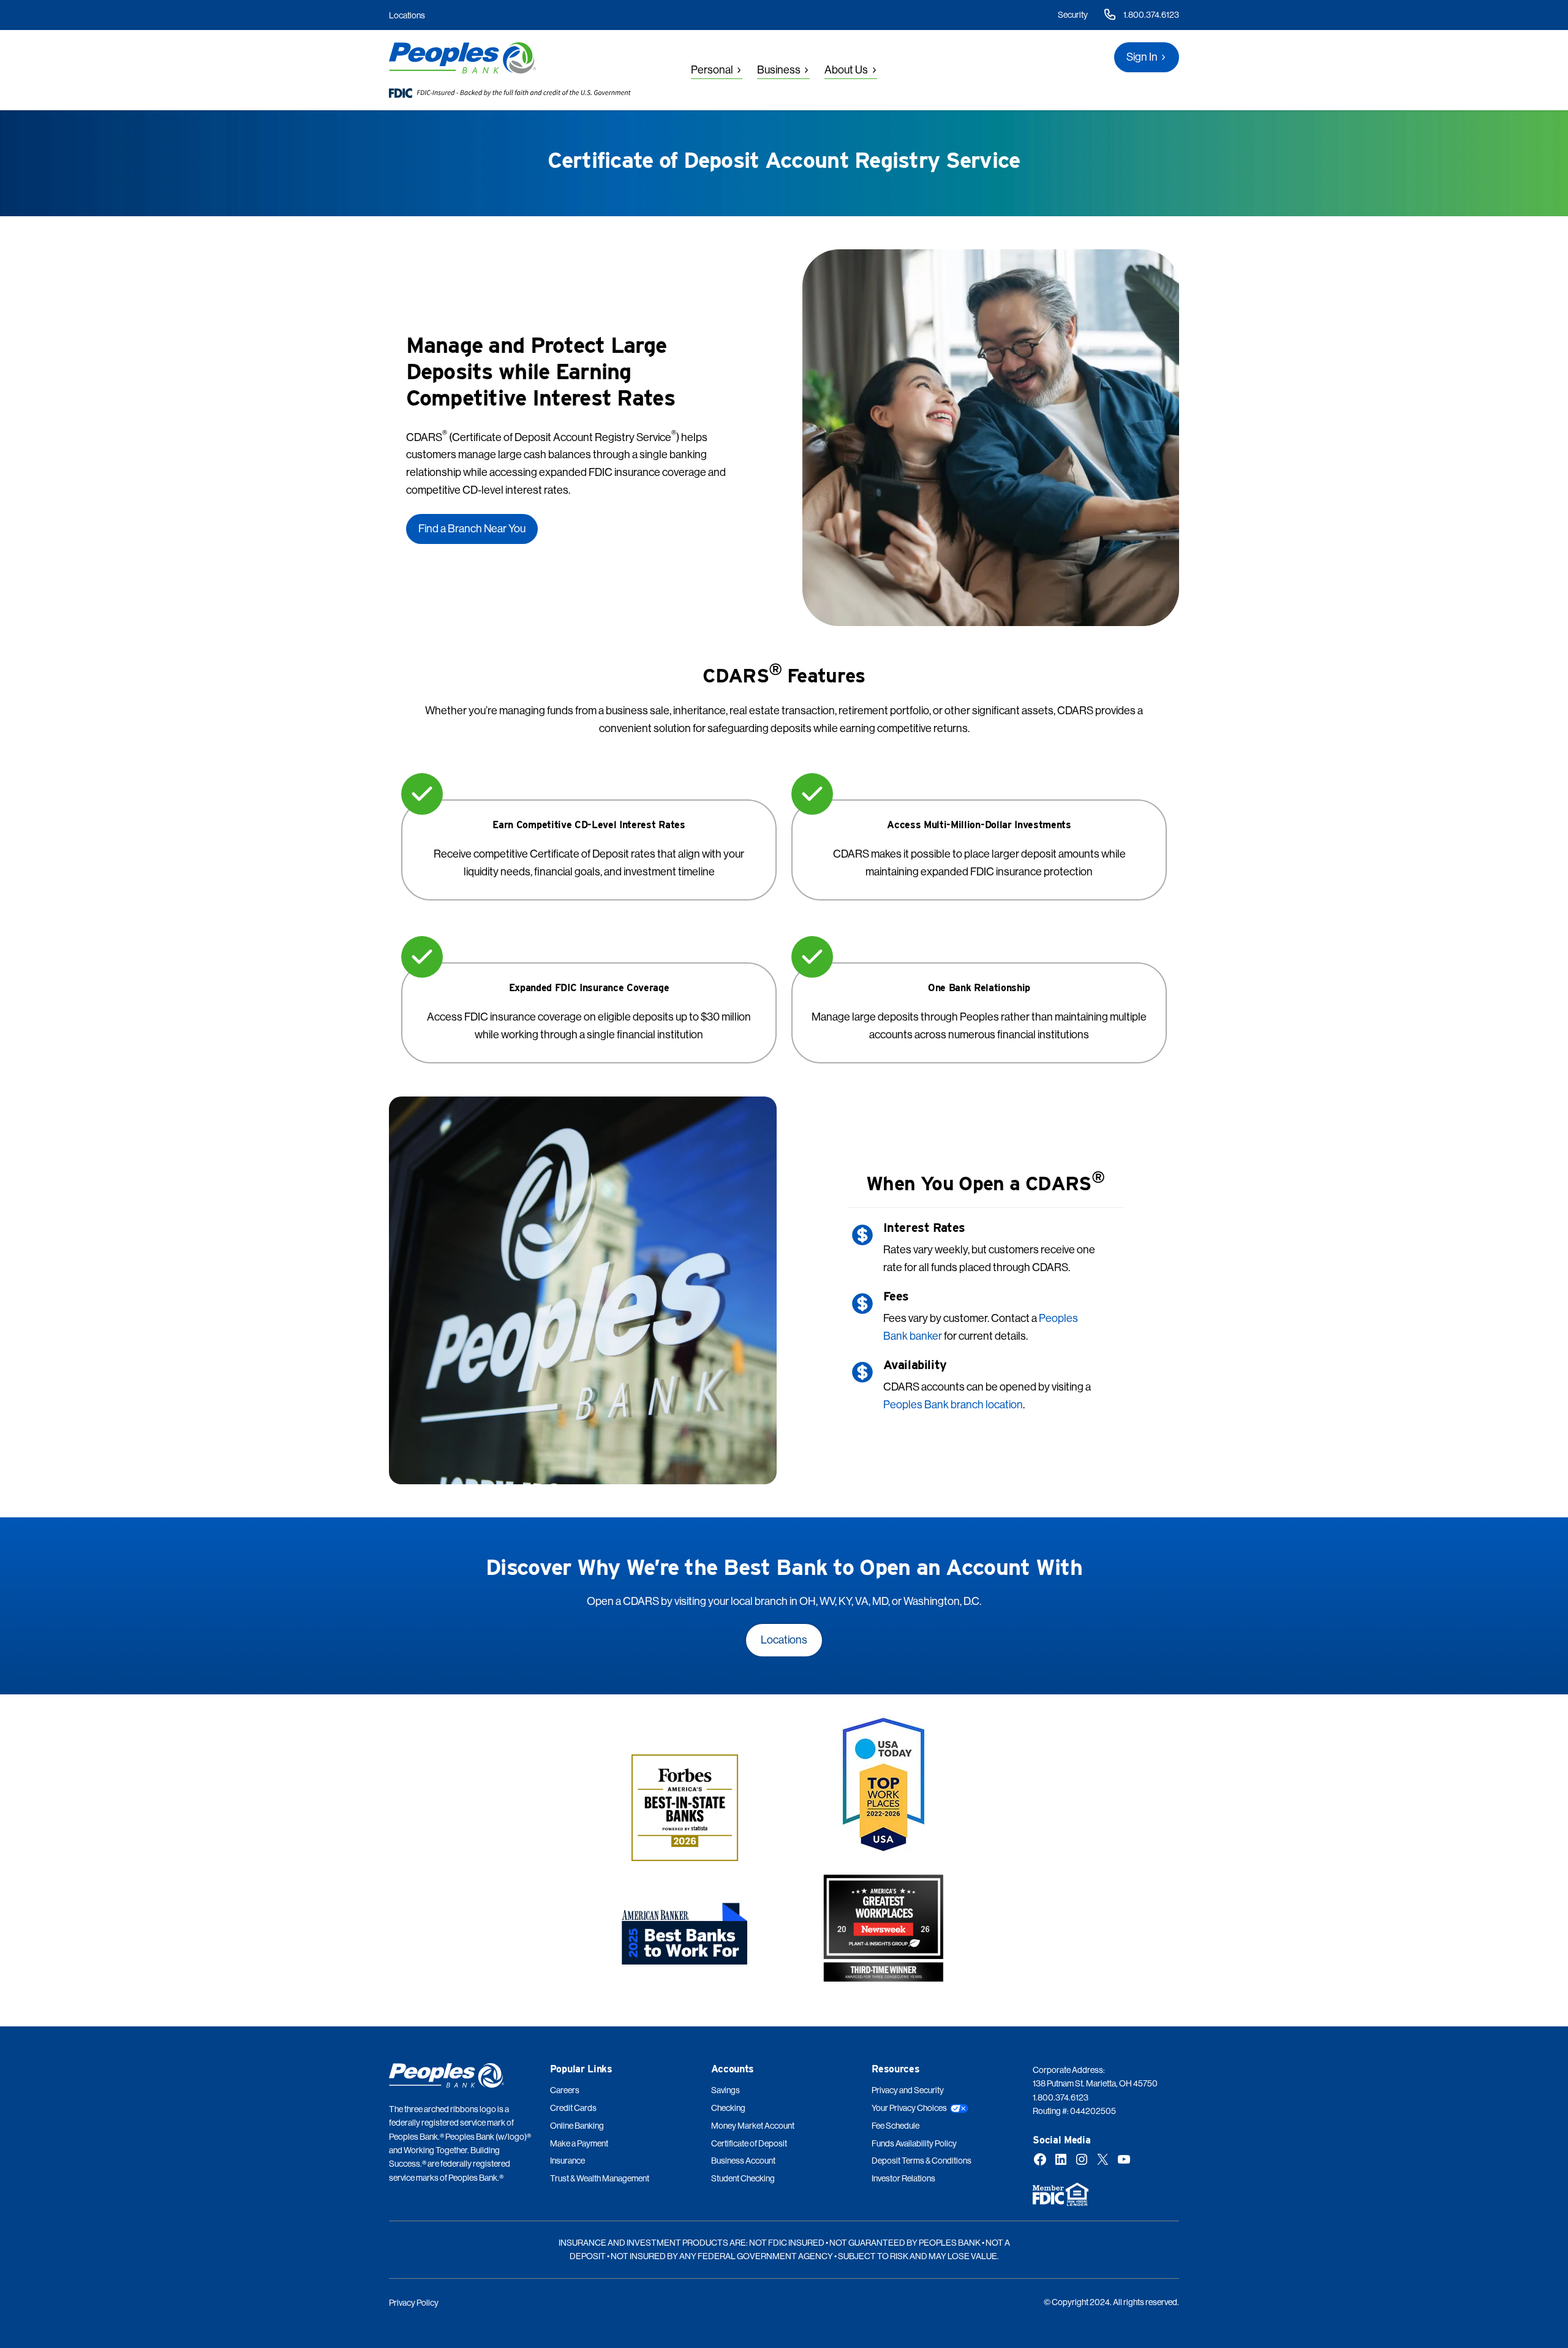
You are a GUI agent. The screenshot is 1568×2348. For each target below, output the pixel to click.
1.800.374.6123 (1151, 15)
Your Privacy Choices (909, 2108)
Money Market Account (753, 2126)
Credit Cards (573, 2108)
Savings (726, 2090)
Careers (565, 2090)
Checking (728, 2108)
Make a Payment (579, 2143)
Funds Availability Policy (914, 2143)
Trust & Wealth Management (600, 2178)
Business (779, 70)
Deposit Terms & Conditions (922, 2161)
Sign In (1142, 57)
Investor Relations (903, 2178)
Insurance (567, 2161)
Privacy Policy (414, 2303)
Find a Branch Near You (472, 528)
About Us (846, 70)
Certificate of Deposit (749, 2143)
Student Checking (743, 2178)
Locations (407, 15)
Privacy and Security (908, 2090)
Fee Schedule (895, 2126)
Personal (712, 70)
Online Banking (577, 2126)
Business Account (743, 2161)
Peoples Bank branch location (953, 1404)
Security (1073, 15)
